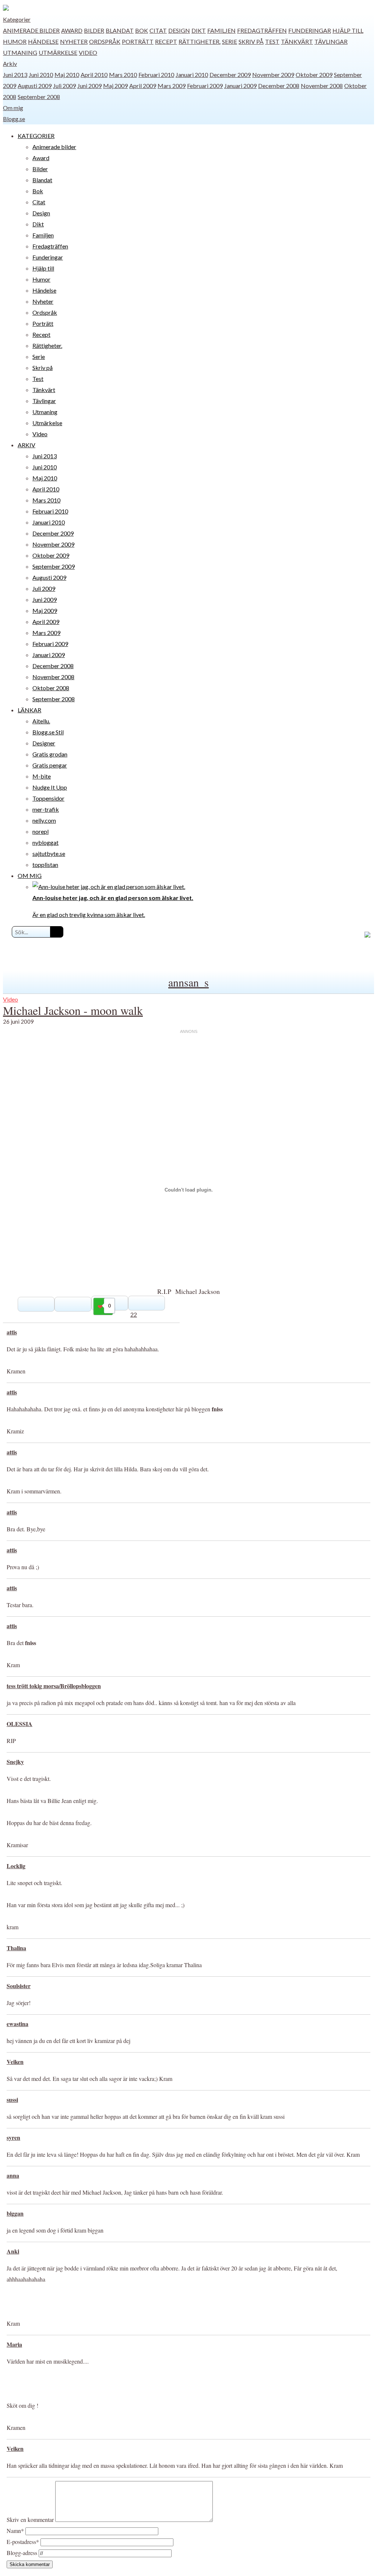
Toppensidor (48, 798)
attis (12, 1332)
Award (72, 30)
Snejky (15, 1762)
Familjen (221, 30)
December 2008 (279, 86)
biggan (15, 2213)
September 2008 (39, 97)
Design (179, 30)
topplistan (45, 864)
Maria (14, 2344)
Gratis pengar (50, 765)
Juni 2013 (15, 75)
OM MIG (30, 876)
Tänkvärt (297, 41)
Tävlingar (331, 41)
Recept (166, 41)
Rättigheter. (200, 41)
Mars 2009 (172, 86)
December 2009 (230, 75)
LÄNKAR (29, 710)
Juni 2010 (41, 75)
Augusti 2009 (35, 86)
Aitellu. (41, 721)
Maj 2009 (115, 86)
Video (88, 52)
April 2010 (94, 75)
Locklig (16, 1866)
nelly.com (44, 820)
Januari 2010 (192, 75)
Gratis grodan (50, 754)
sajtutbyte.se (49, 853)
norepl (40, 831)
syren (13, 2137)
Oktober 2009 (314, 75)
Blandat (120, 30)
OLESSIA (20, 1724)
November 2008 (322, 86)
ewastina (17, 2024)
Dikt (199, 30)
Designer (44, 743)
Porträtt (138, 41)
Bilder (94, 30)
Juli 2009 (64, 86)
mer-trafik (46, 809)
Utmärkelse (58, 52)
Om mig (13, 108)
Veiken (15, 2062)
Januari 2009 (240, 86)
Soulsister (19, 1986)
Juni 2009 (89, 86)
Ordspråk (105, 41)
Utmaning (20, 52)
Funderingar (310, 30)
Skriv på (251, 41)
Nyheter (74, 41)
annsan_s (188, 982)
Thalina (16, 1948)
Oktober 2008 (51, 688)
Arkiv (10, 63)
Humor (15, 41)
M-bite (42, 776)
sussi (12, 2099)
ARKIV (27, 445)
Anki (13, 2251)
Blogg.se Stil (48, 732)
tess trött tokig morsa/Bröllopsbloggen (54, 1686)
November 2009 (273, 75)
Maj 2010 (67, 75)
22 (134, 1314)
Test (272, 41)
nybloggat (45, 842)
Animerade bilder (31, 30)
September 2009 (54, 566)
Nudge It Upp (50, 787)
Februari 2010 (156, 75)
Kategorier (17, 19)
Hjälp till (348, 30)
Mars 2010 (123, 75)
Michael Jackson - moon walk (73, 1010)
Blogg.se (14, 119)
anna (13, 2175)
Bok (142, 30)
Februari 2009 (205, 86)
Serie (230, 41)
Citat (158, 30)
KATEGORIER (36, 136)
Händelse (43, 41)
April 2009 (143, 86)
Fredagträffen (262, 30)
